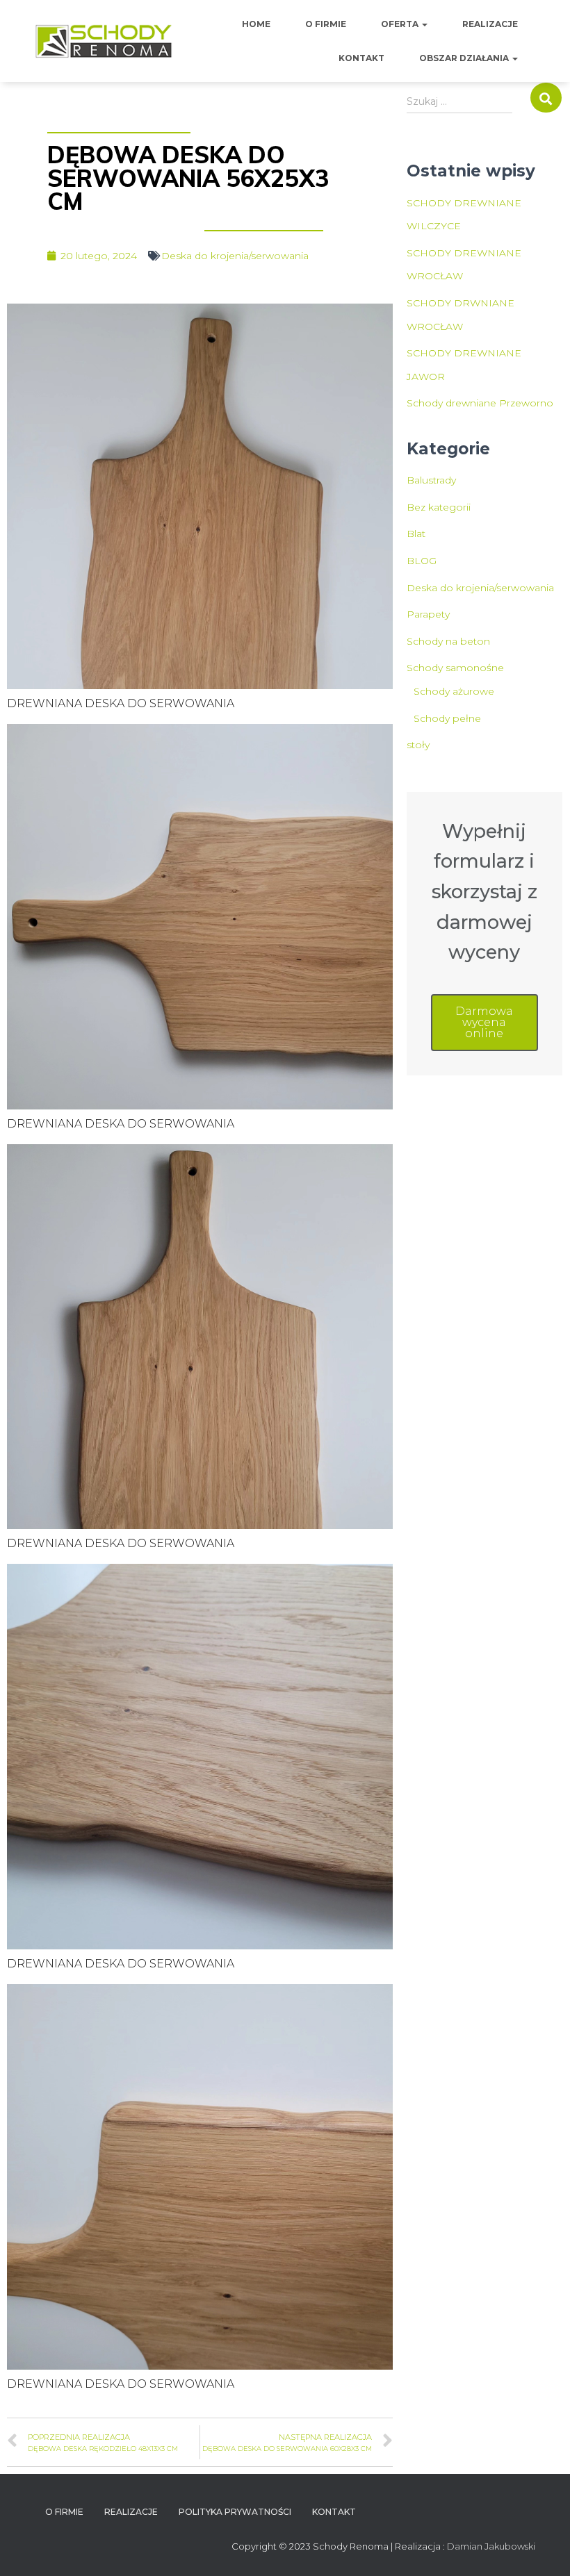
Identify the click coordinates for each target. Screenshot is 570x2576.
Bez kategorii (439, 507)
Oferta (401, 24)
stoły (418, 745)
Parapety (428, 614)
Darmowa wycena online (484, 1022)
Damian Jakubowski (491, 2546)
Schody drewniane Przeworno (480, 403)
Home (256, 24)
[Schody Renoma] (104, 41)
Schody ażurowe (454, 691)
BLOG (422, 561)
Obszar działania (465, 58)
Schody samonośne (455, 668)
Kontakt (361, 58)
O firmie (326, 24)
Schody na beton (448, 641)
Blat (416, 534)
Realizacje (490, 24)
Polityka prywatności (235, 2512)
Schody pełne (447, 718)
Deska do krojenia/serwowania (235, 256)
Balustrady (431, 480)
